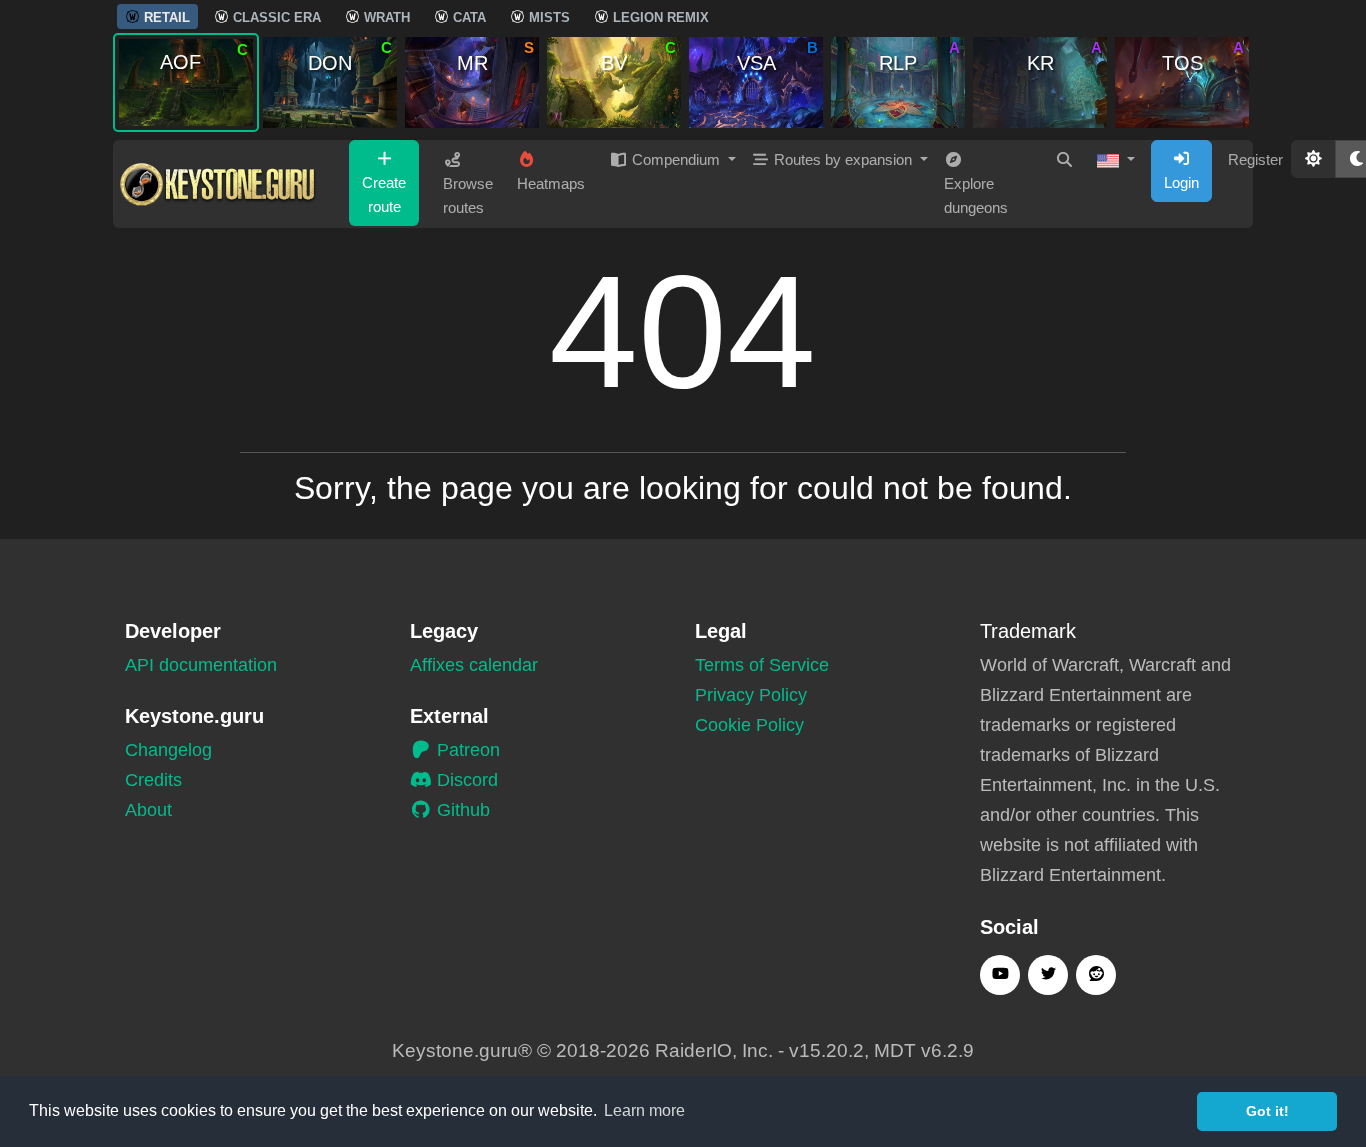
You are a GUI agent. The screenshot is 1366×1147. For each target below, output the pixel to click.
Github (461, 810)
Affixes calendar (474, 665)
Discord (465, 780)
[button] (1116, 160)
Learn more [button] (644, 1110)
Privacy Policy (751, 695)
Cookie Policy (749, 725)
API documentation (201, 665)
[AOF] (186, 81)
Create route (384, 194)
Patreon (466, 750)
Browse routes (468, 195)
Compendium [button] (676, 159)
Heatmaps (551, 183)
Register (1255, 159)
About (148, 810)
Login (1181, 182)
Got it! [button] (1267, 1111)
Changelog (168, 750)
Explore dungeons (976, 195)
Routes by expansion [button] (843, 159)
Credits (153, 780)
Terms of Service (762, 665)
